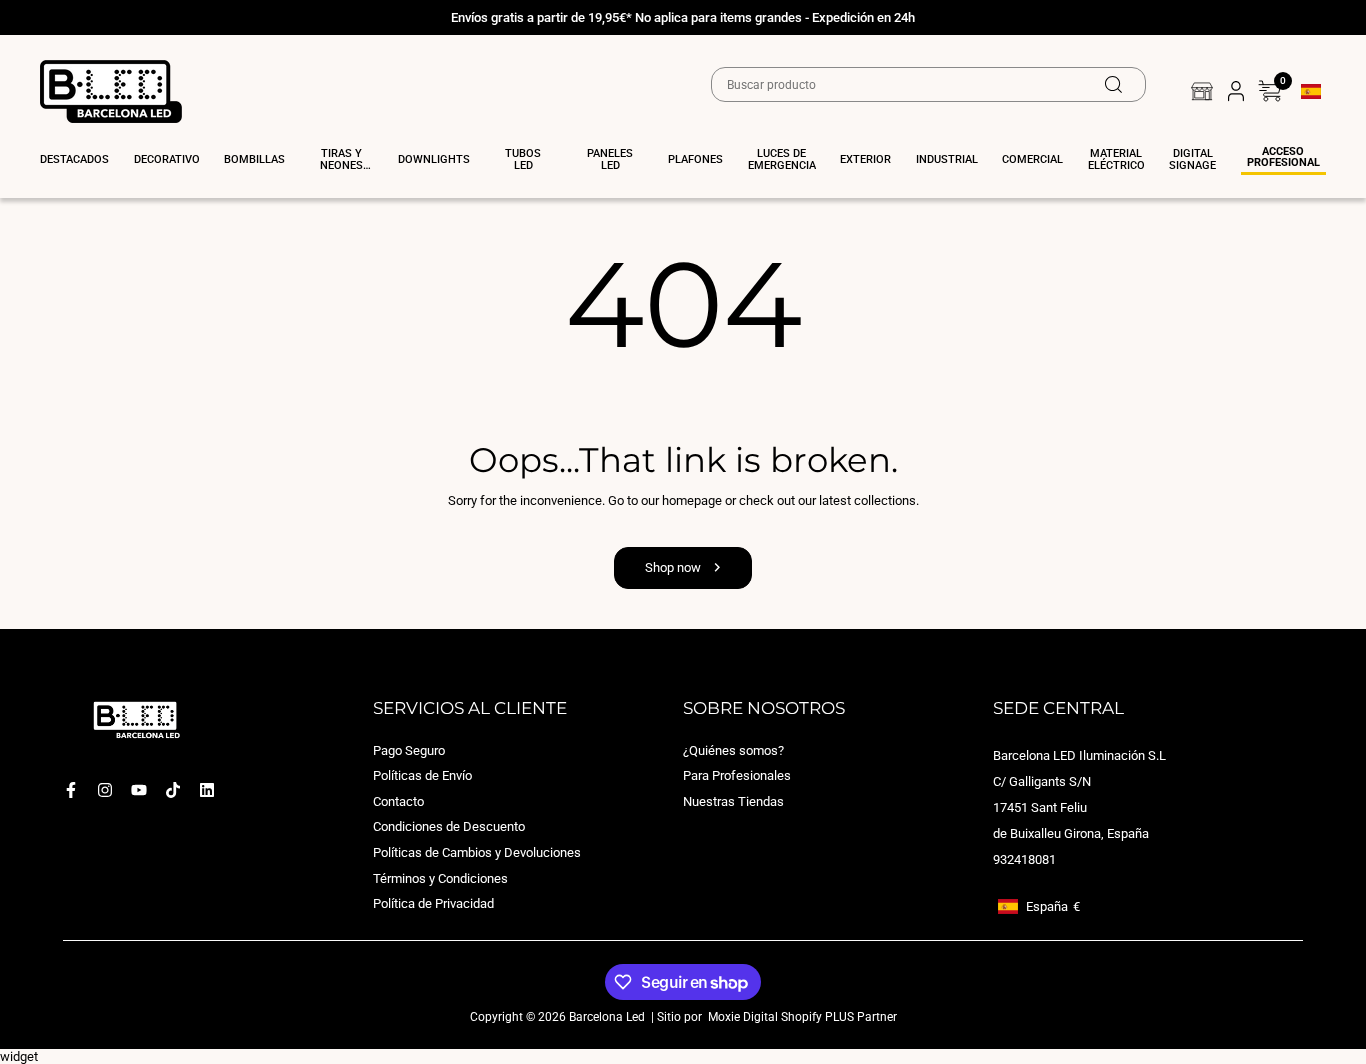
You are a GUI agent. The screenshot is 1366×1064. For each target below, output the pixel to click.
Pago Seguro (409, 749)
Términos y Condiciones (440, 877)
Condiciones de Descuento (449, 826)
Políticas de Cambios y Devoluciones (477, 852)
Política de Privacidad (433, 903)
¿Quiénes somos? (733, 749)
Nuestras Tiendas (733, 800)
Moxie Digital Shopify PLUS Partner (801, 1016)
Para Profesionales (737, 775)
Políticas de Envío (422, 775)
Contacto (398, 800)
